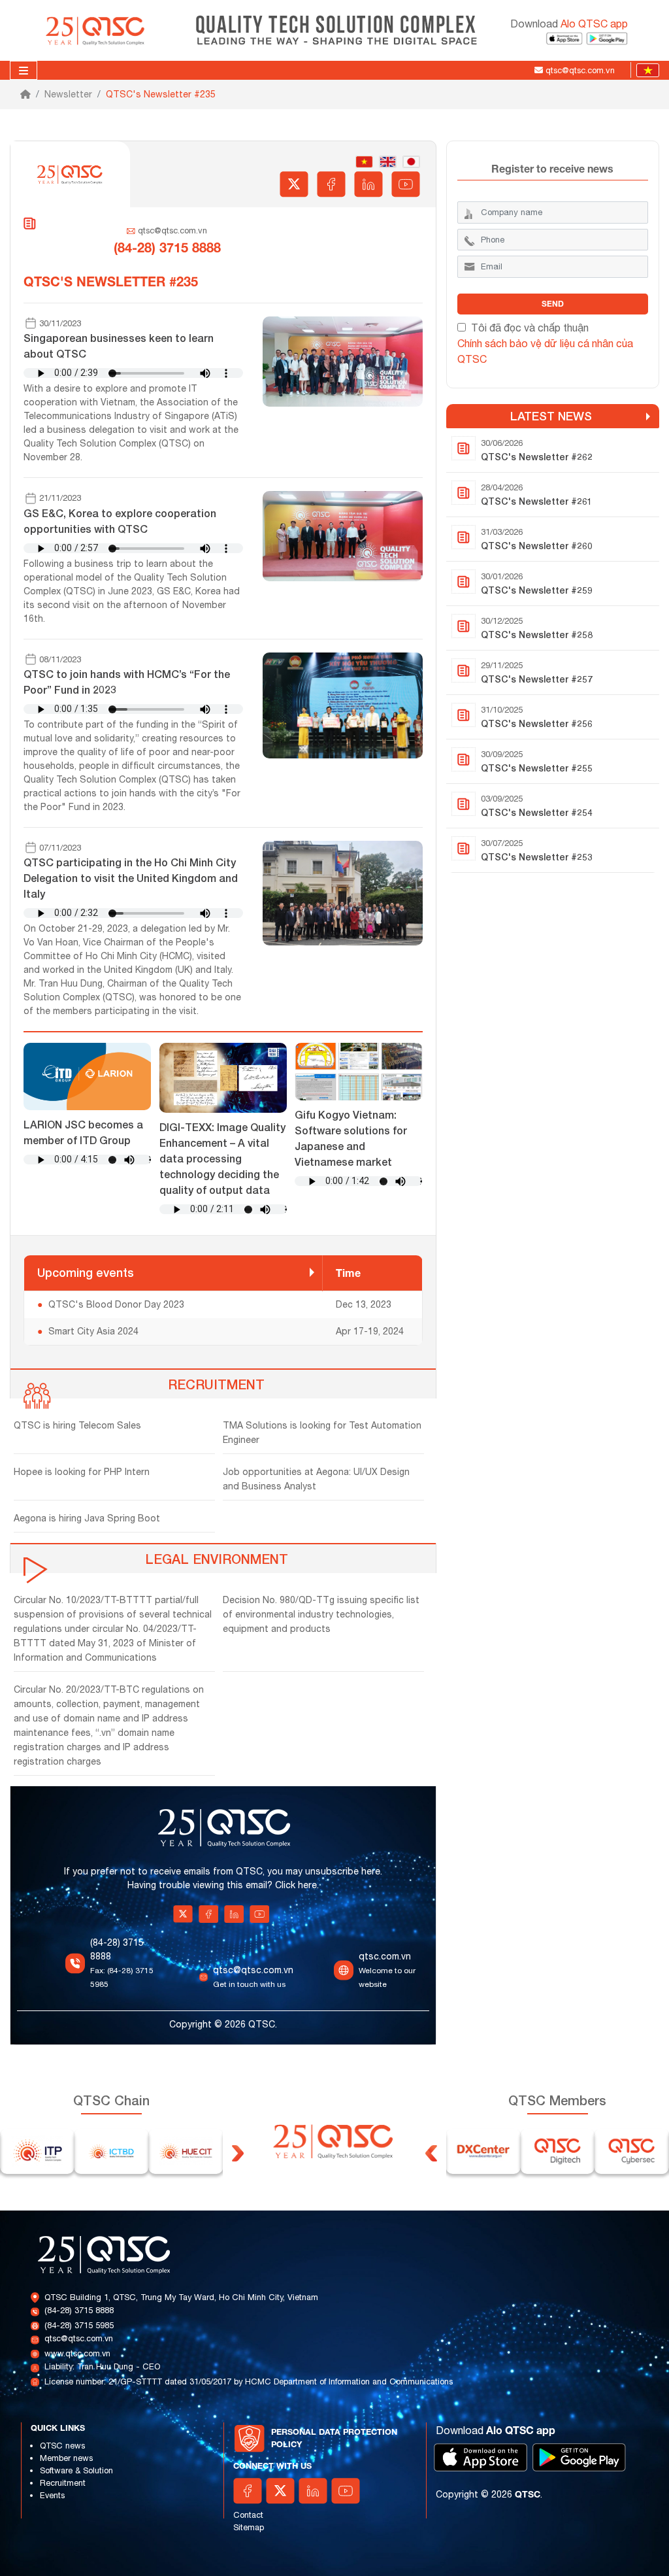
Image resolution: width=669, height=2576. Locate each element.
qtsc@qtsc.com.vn (172, 230)
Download (569, 24)
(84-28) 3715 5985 (79, 2325)
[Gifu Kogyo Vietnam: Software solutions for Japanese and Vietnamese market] (358, 1071)
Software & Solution (76, 2470)
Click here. (297, 1885)
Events (52, 2495)
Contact (248, 2515)
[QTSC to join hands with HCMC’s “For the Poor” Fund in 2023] (342, 705)
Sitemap (249, 2527)
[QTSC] (96, 29)
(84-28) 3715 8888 (79, 2310)
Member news (66, 2458)
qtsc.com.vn (385, 1956)
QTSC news (62, 2446)
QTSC (528, 2494)
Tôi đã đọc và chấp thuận (530, 328)
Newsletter (68, 94)
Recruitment (63, 2483)
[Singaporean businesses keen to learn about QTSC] (342, 360)
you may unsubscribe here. (325, 1871)
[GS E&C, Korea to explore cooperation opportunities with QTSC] (342, 535)
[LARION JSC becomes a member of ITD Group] (87, 1076)
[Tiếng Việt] (645, 70)
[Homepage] (25, 94)
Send (553, 304)
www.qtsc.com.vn (77, 2353)
